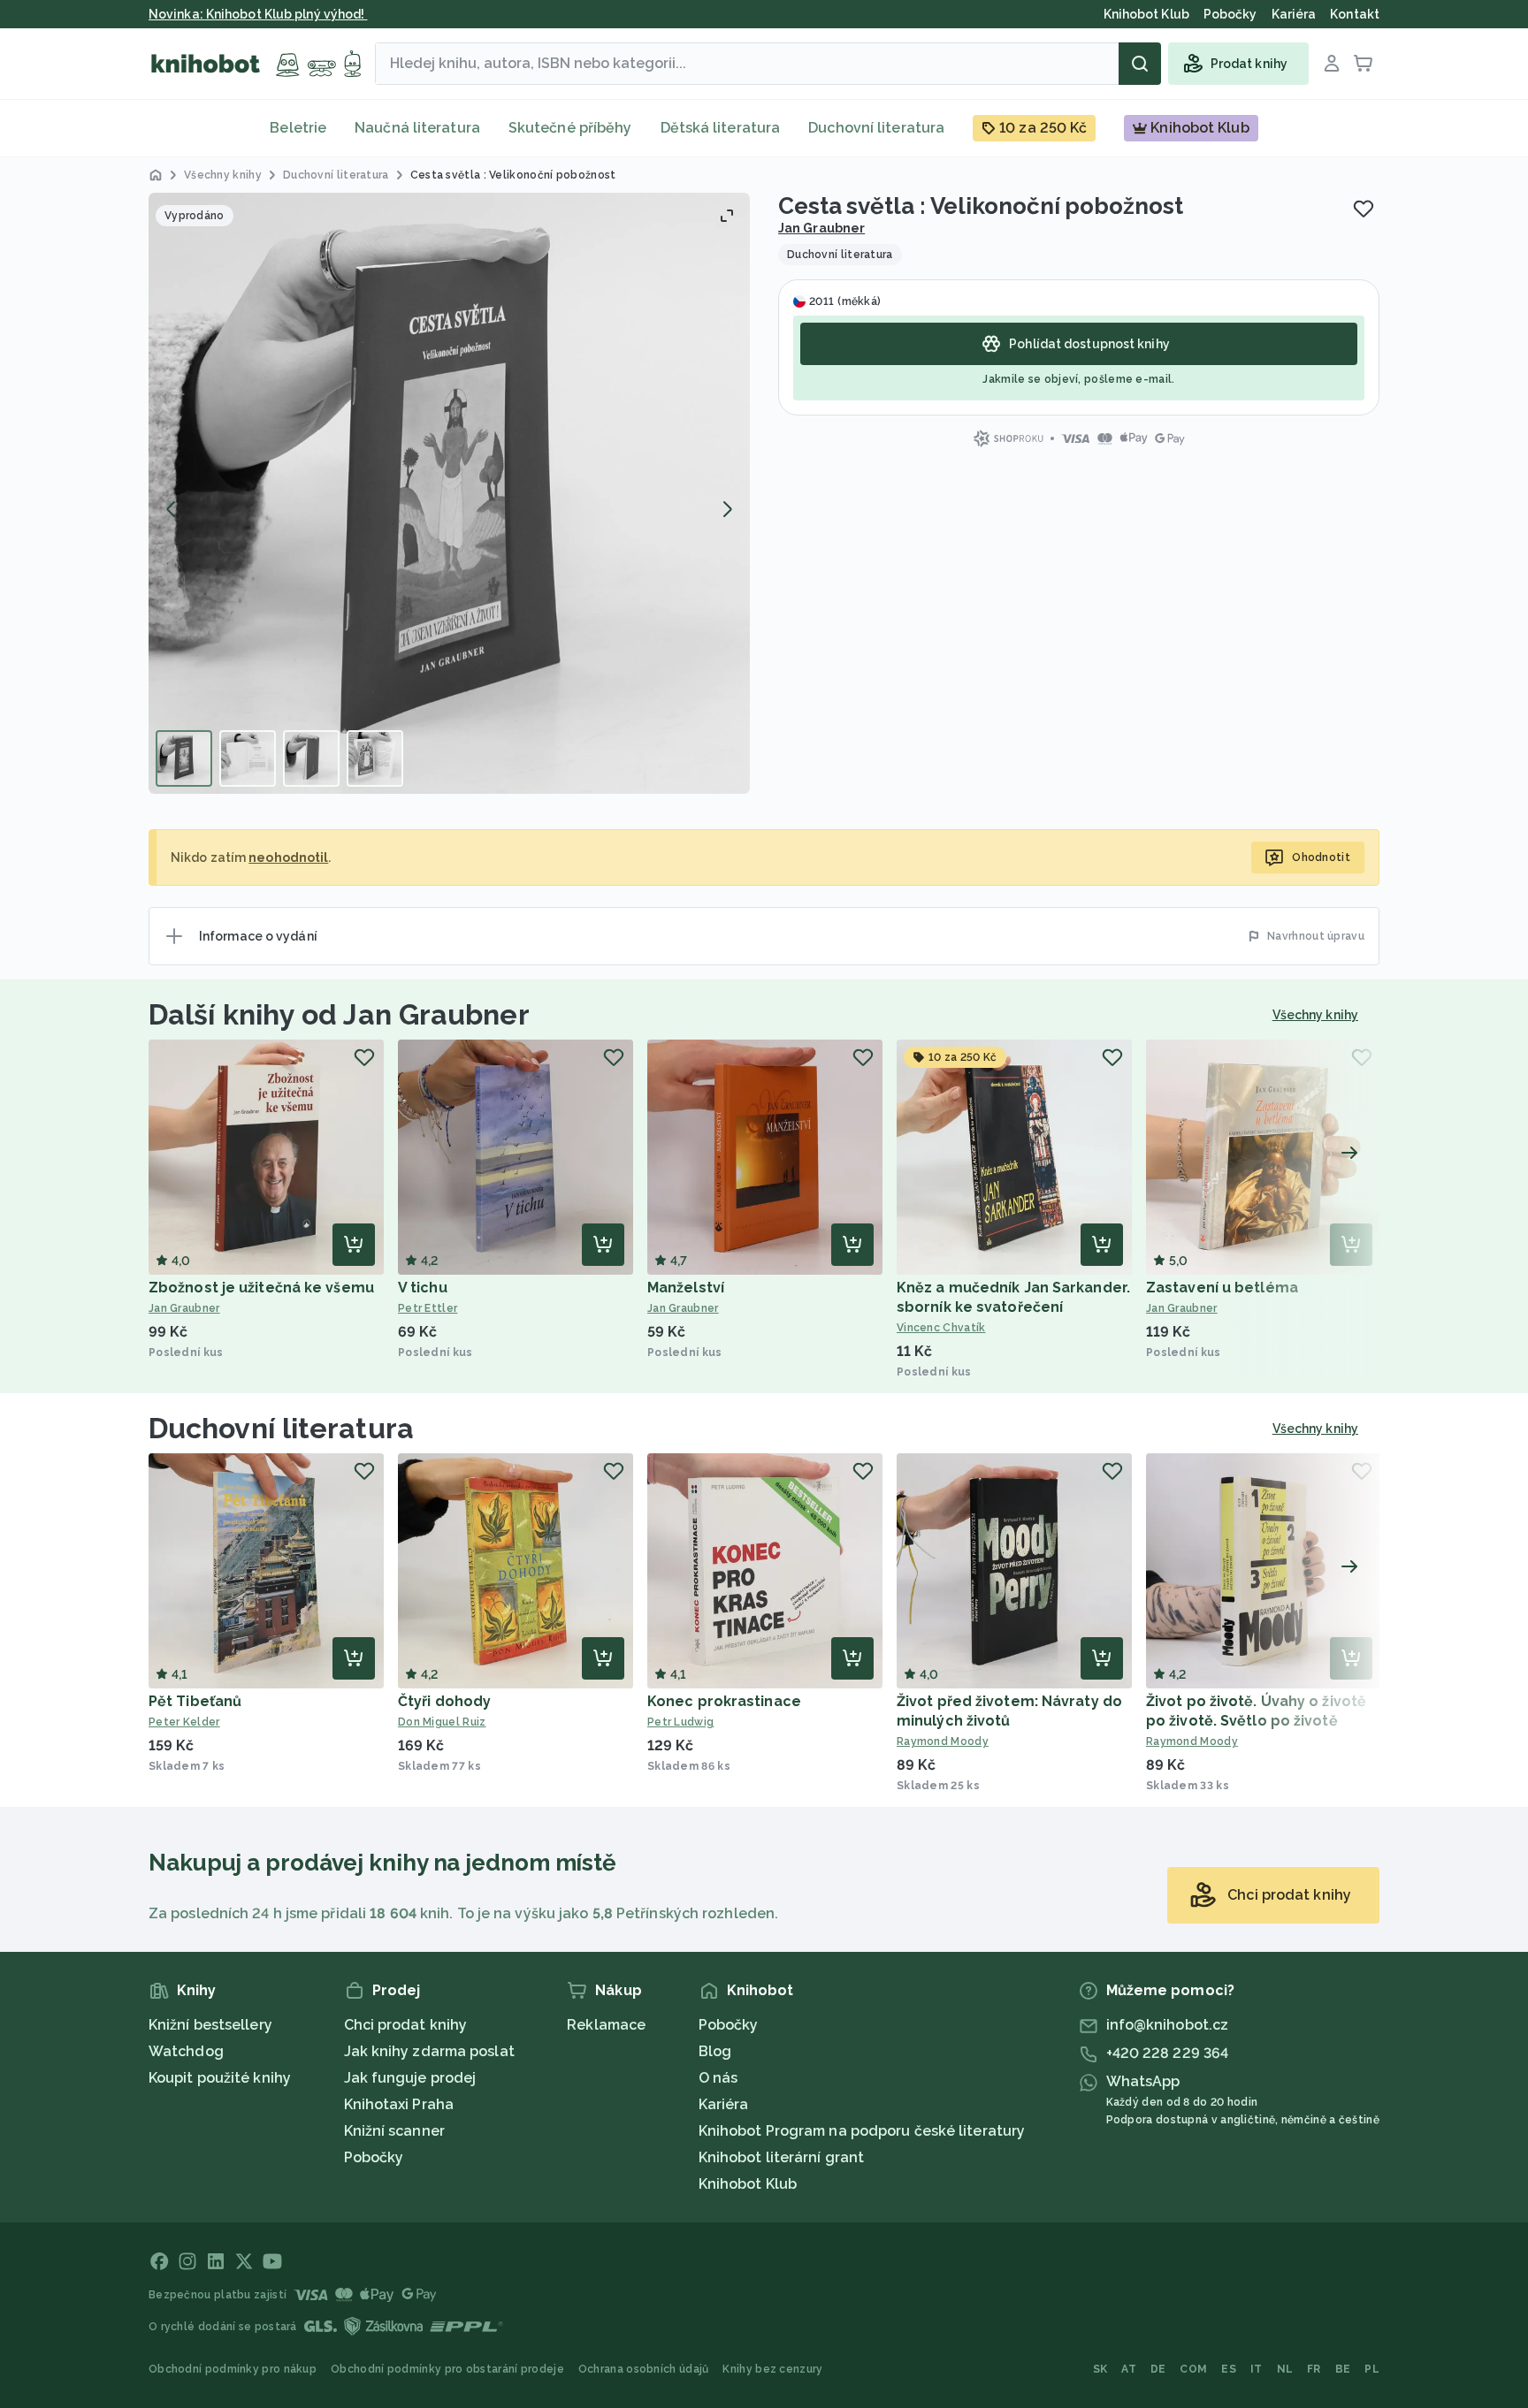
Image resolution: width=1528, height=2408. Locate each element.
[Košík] (1364, 64)
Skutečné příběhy (570, 128)
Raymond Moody (943, 1741)
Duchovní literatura (876, 128)
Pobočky (374, 2157)
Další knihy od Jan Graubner (339, 1014)
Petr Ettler (428, 1308)
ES (1229, 2369)
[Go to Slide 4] (375, 758)
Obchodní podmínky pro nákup (233, 2369)
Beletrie (298, 128)
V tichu (423, 1288)
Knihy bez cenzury (772, 2369)
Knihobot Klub (748, 2184)
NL (1285, 2369)
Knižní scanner (394, 2131)
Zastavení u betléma (1222, 1288)
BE (1343, 2369)
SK (1100, 2369)
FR (1314, 2369)
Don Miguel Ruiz (442, 1722)
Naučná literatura (417, 128)
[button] (449, 493)
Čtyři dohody (444, 1701)
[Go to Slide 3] (311, 758)
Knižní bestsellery (210, 2025)
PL (1372, 2369)
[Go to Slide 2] (248, 758)
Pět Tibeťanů (195, 1701)
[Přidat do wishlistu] (1364, 209)
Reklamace (606, 2025)
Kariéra (724, 2104)
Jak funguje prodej (410, 2078)
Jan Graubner (821, 228)
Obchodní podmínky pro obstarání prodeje (447, 2369)
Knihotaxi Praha (399, 2104)
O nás (718, 2078)
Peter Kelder (184, 1722)
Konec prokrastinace (724, 1701)
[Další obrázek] (727, 509)
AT (1129, 2369)
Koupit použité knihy (220, 2078)
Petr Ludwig (680, 1722)
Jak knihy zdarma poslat (429, 2051)
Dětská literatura (721, 128)
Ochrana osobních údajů (644, 2369)
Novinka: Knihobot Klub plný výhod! (258, 14)
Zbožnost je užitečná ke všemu (261, 1288)
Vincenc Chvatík (941, 1328)
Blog (715, 2051)
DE (1158, 2369)
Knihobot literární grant (781, 2157)
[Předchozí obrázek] (172, 509)
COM (1193, 2369)
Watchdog (186, 2051)
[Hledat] (1140, 64)
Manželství (686, 1288)
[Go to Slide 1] (184, 758)
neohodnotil (288, 857)
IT (1257, 2369)
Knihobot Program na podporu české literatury (862, 2131)
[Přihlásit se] (1332, 64)
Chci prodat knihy (406, 2025)
